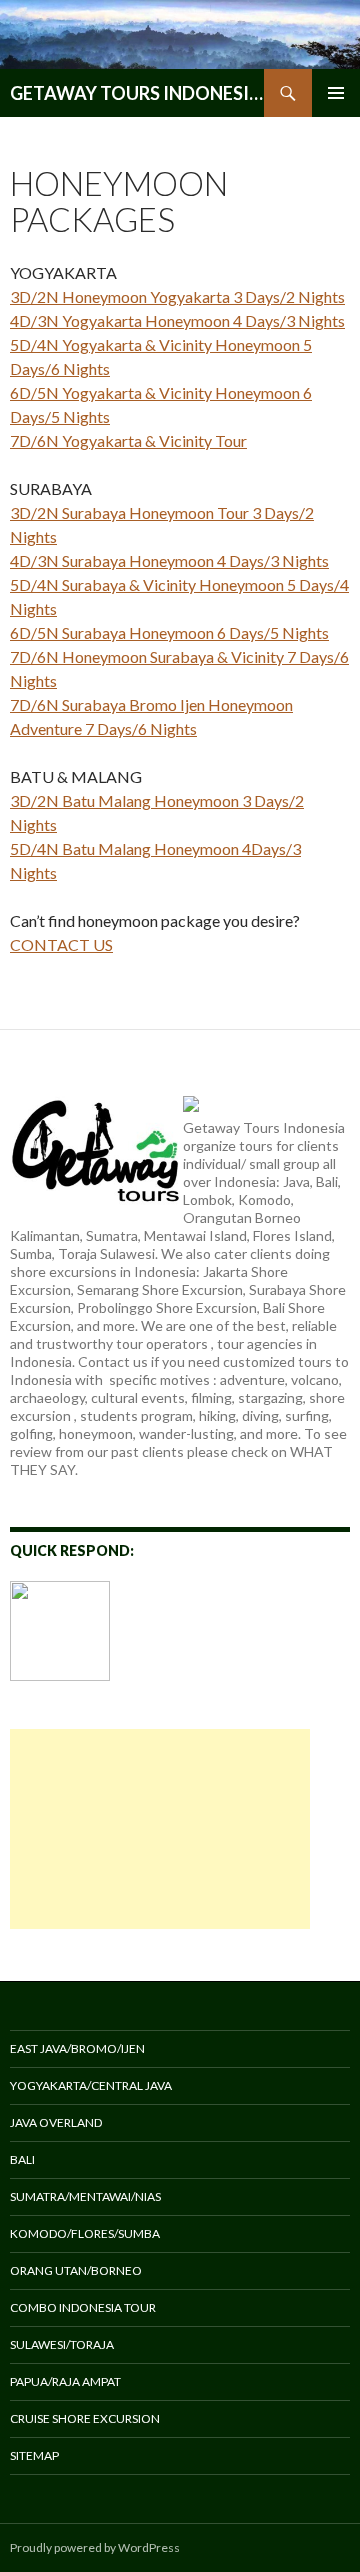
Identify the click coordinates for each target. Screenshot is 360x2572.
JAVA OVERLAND (56, 2122)
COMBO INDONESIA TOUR (83, 2307)
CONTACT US (61, 944)
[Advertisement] (160, 1829)
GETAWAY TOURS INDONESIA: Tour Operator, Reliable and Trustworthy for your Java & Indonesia (137, 93)
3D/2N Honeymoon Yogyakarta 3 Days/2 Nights (177, 296)
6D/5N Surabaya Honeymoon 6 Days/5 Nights (169, 632)
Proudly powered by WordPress (95, 2547)
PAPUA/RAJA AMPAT (65, 2381)
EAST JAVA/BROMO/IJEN (77, 2048)
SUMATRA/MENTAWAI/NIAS (85, 2196)
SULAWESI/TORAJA (62, 2344)
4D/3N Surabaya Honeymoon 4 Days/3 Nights (169, 560)
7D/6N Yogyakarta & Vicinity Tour (128, 440)
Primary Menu (336, 93)
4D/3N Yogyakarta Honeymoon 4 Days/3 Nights (177, 320)
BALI (22, 2159)
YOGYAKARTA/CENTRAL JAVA (91, 2085)
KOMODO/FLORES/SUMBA (85, 2233)
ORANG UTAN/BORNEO (76, 2270)
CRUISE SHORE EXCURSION (85, 2418)
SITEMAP (34, 2455)
